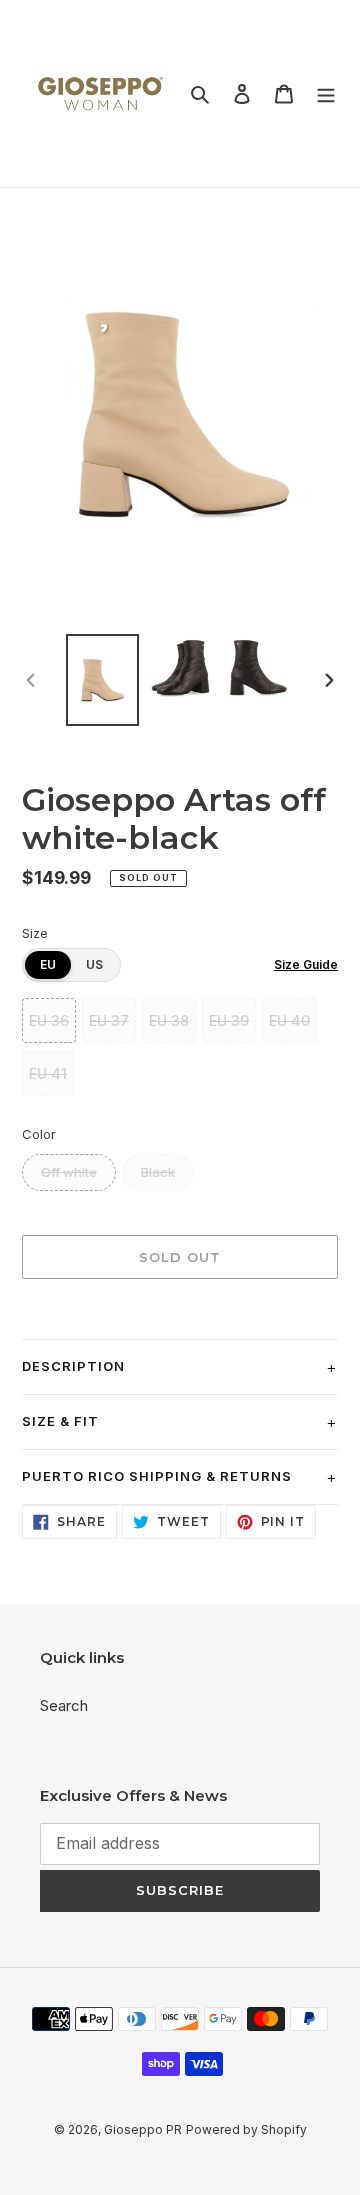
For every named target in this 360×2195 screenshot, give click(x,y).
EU (48, 964)
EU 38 (169, 1020)
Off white (69, 1172)
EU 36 (49, 1020)
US (94, 964)
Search (64, 1705)
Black (158, 1172)
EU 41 (48, 1073)
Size (35, 933)
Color (39, 1134)
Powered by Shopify (246, 2129)
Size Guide (306, 964)
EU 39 (229, 1020)
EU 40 (289, 1020)
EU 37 (109, 1020)
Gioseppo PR (143, 2129)
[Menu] (326, 93)
